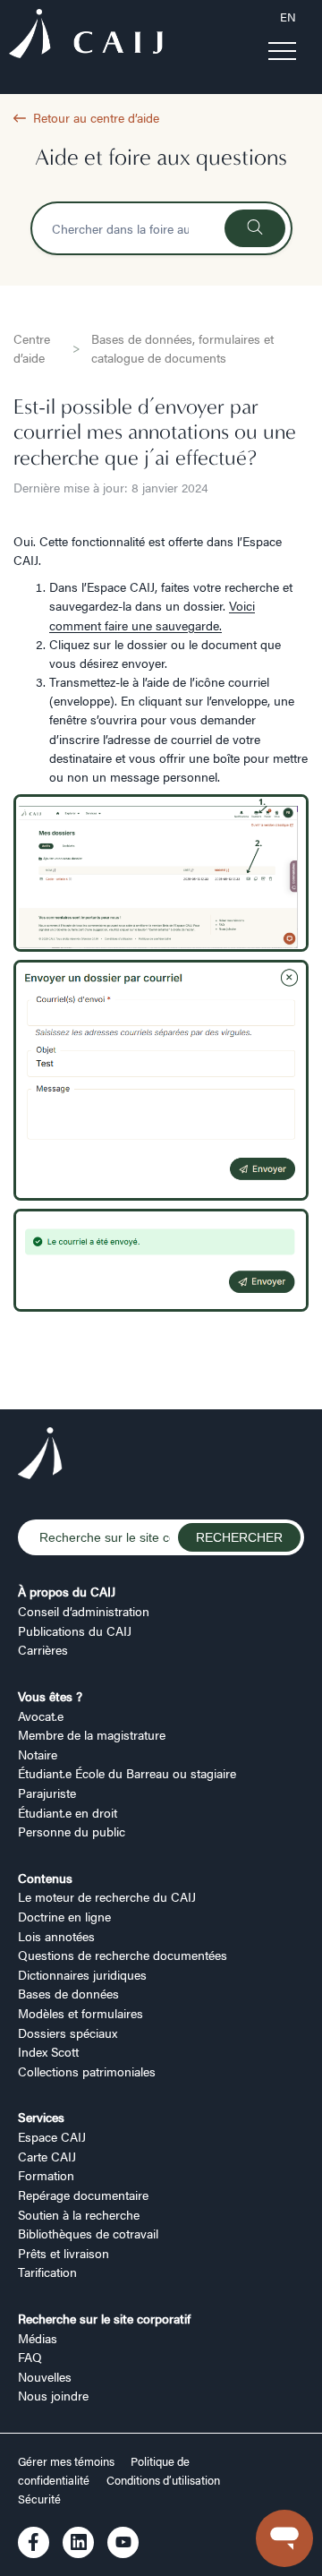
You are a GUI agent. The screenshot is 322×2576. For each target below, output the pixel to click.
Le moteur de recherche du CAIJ (107, 1896)
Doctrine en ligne (64, 1916)
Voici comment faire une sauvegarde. (152, 615)
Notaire (38, 1754)
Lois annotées (56, 1936)
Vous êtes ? (50, 1696)
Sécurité (39, 2499)
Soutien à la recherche (79, 2214)
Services (41, 2117)
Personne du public (72, 1831)
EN (288, 17)
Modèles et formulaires (80, 2013)
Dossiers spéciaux (68, 2033)
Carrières (43, 1649)
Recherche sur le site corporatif (104, 2318)
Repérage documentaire (83, 2195)
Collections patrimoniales (87, 2071)
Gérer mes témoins (68, 2461)
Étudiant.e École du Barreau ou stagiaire (127, 1773)
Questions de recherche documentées (123, 1955)
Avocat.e (41, 1716)
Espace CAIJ (52, 2136)
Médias (38, 2338)
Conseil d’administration (84, 1611)
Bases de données (68, 1993)
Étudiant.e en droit (68, 1812)
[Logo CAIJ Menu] (86, 36)
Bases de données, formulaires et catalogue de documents (182, 348)
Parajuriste (47, 1793)
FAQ (30, 2357)
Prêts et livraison (64, 2253)
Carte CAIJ (47, 2156)
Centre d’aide (32, 348)
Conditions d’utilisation (163, 2480)
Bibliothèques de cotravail (88, 2233)
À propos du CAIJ (67, 1591)
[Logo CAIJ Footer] (40, 1456)
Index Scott (48, 2051)
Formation (46, 2175)
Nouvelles (45, 2376)
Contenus (45, 1878)
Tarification (47, 2272)
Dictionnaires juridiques (82, 1974)
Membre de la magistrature (92, 1734)
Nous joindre (53, 2395)
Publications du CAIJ (75, 1630)
